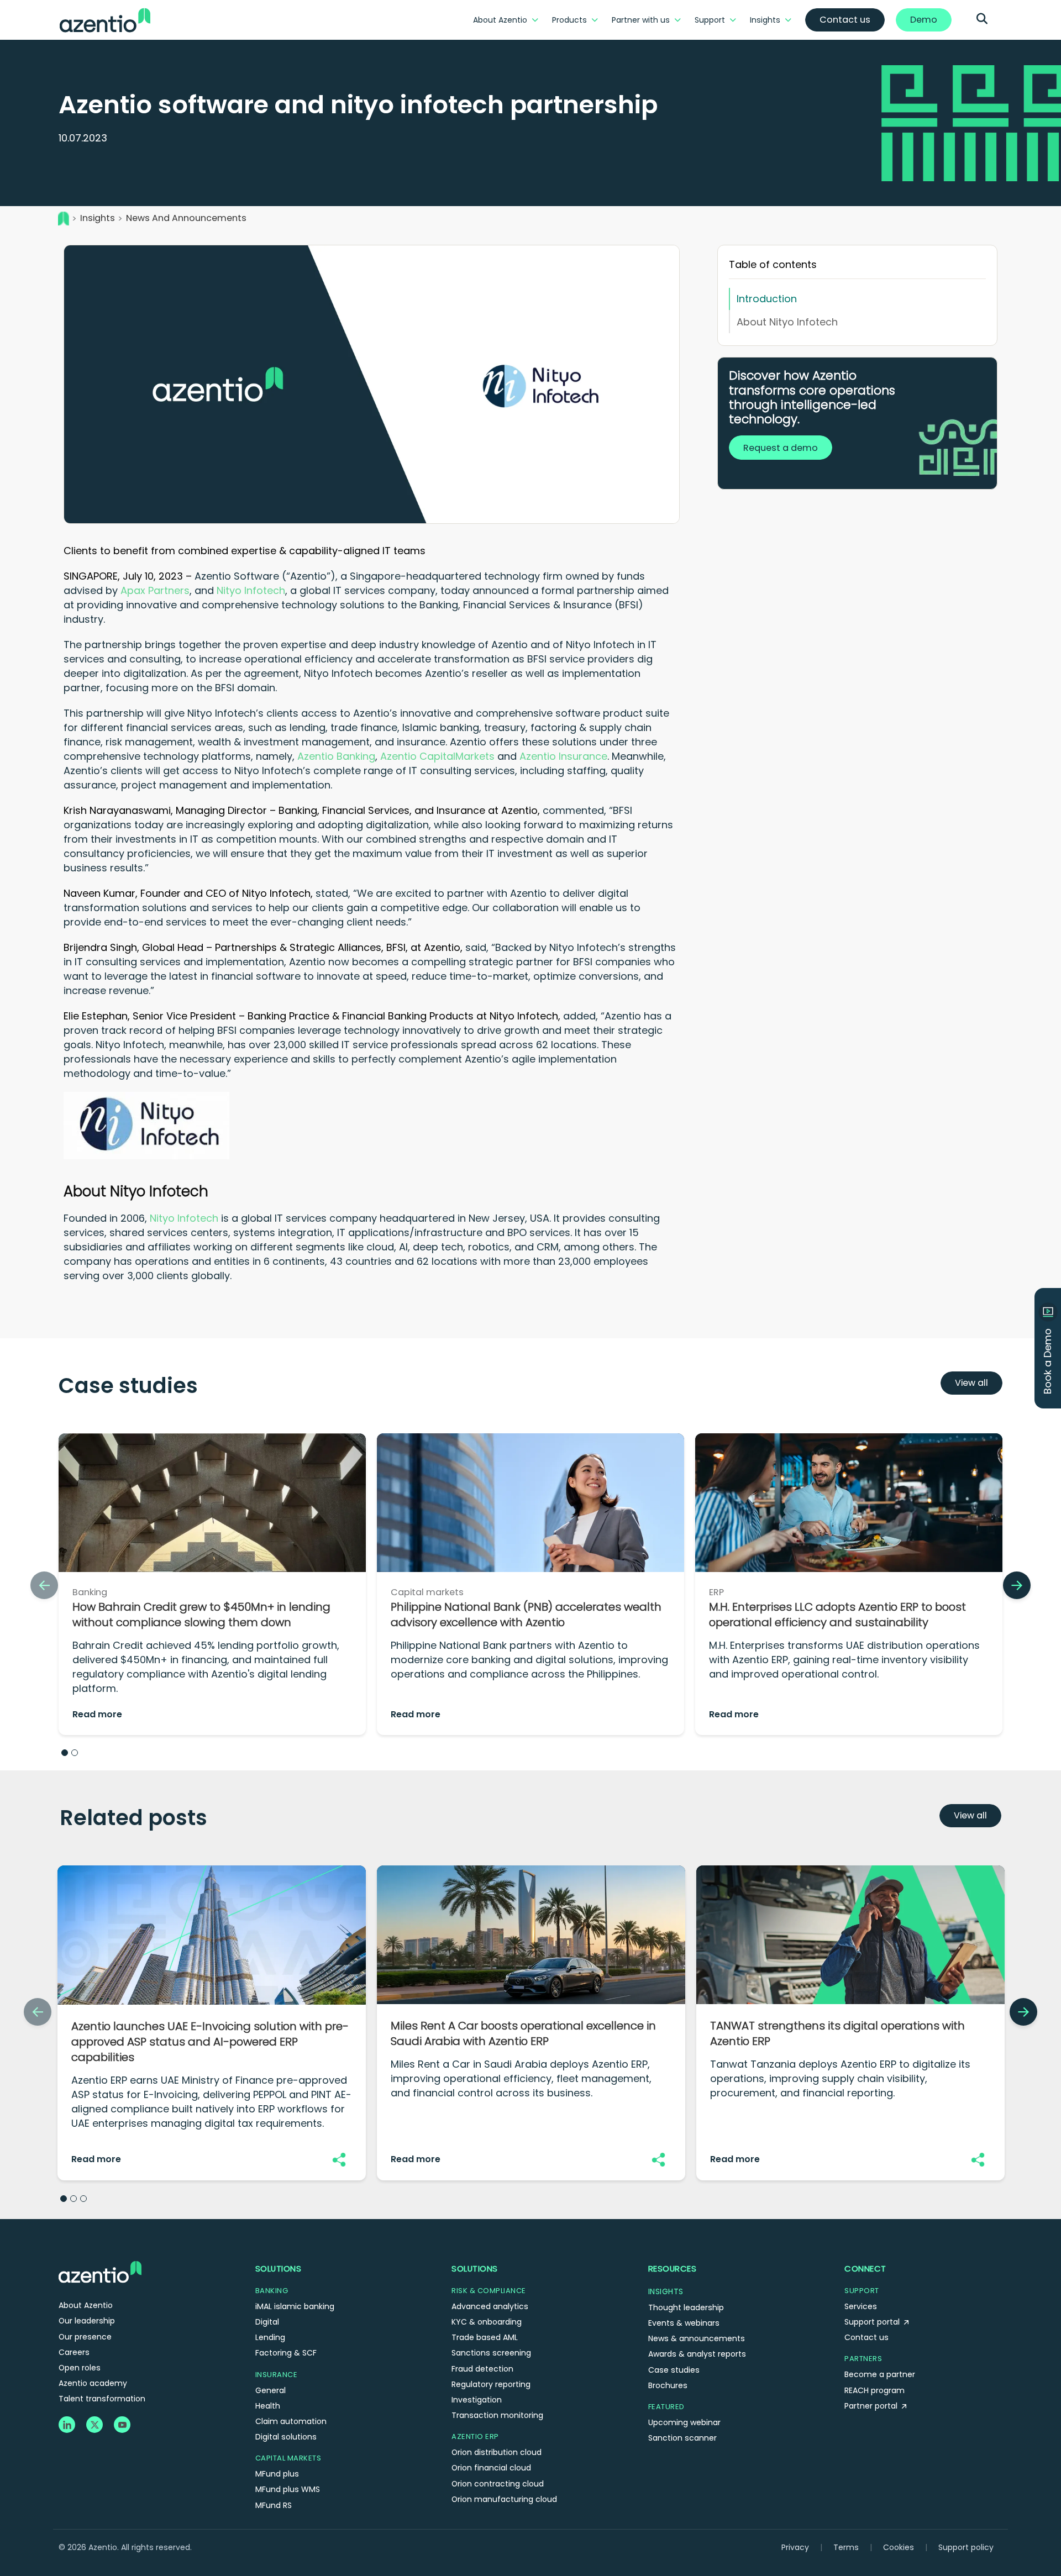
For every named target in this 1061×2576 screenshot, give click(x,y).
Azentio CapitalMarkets (437, 756)
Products (569, 20)
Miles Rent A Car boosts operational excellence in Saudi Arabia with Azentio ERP (523, 2033)
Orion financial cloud (491, 2468)
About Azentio (500, 20)
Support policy (966, 2547)
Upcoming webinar (684, 2422)
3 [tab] (83, 2199)
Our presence (85, 2337)
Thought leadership (686, 2307)
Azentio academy (93, 2383)
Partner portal (872, 2406)
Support (710, 20)
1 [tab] (65, 1753)
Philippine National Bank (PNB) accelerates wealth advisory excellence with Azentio (526, 1615)
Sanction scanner (682, 2438)
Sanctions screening (491, 2353)
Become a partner (880, 2374)
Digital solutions (286, 2437)
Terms (846, 2547)
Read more (97, 1714)
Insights (765, 20)
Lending (270, 2337)
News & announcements (697, 2338)
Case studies (674, 2370)
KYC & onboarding (487, 2322)
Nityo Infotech (251, 590)
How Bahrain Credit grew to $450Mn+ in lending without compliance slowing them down (201, 1615)
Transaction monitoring (497, 2415)
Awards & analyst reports (697, 2354)
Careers (74, 2352)
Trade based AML (485, 2337)
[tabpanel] (212, 1590)
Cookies (899, 2547)
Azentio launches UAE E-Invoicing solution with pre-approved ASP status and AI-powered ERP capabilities (210, 2042)
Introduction (767, 299)
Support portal (873, 2322)
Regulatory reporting (491, 2384)
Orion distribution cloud (497, 2452)
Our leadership (87, 2321)
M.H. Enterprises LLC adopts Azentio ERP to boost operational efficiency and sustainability (837, 1615)
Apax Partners (155, 590)
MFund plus (277, 2474)
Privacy (795, 2547)
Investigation (477, 2400)
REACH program (874, 2390)
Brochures (668, 2385)
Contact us (866, 2337)
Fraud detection (482, 2369)
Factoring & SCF (286, 2353)
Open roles (80, 2368)
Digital (267, 2322)
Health (268, 2406)
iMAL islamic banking (295, 2306)
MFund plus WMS (288, 2489)
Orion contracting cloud (498, 2484)
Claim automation (291, 2421)
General (270, 2390)
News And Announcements (186, 218)
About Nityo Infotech (787, 322)
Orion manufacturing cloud (504, 2499)
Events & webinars (684, 2323)
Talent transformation (102, 2399)
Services (861, 2306)
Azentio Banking (336, 756)
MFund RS (274, 2505)
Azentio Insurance (563, 756)
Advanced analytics (490, 2306)
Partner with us (641, 20)
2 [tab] (75, 1753)
